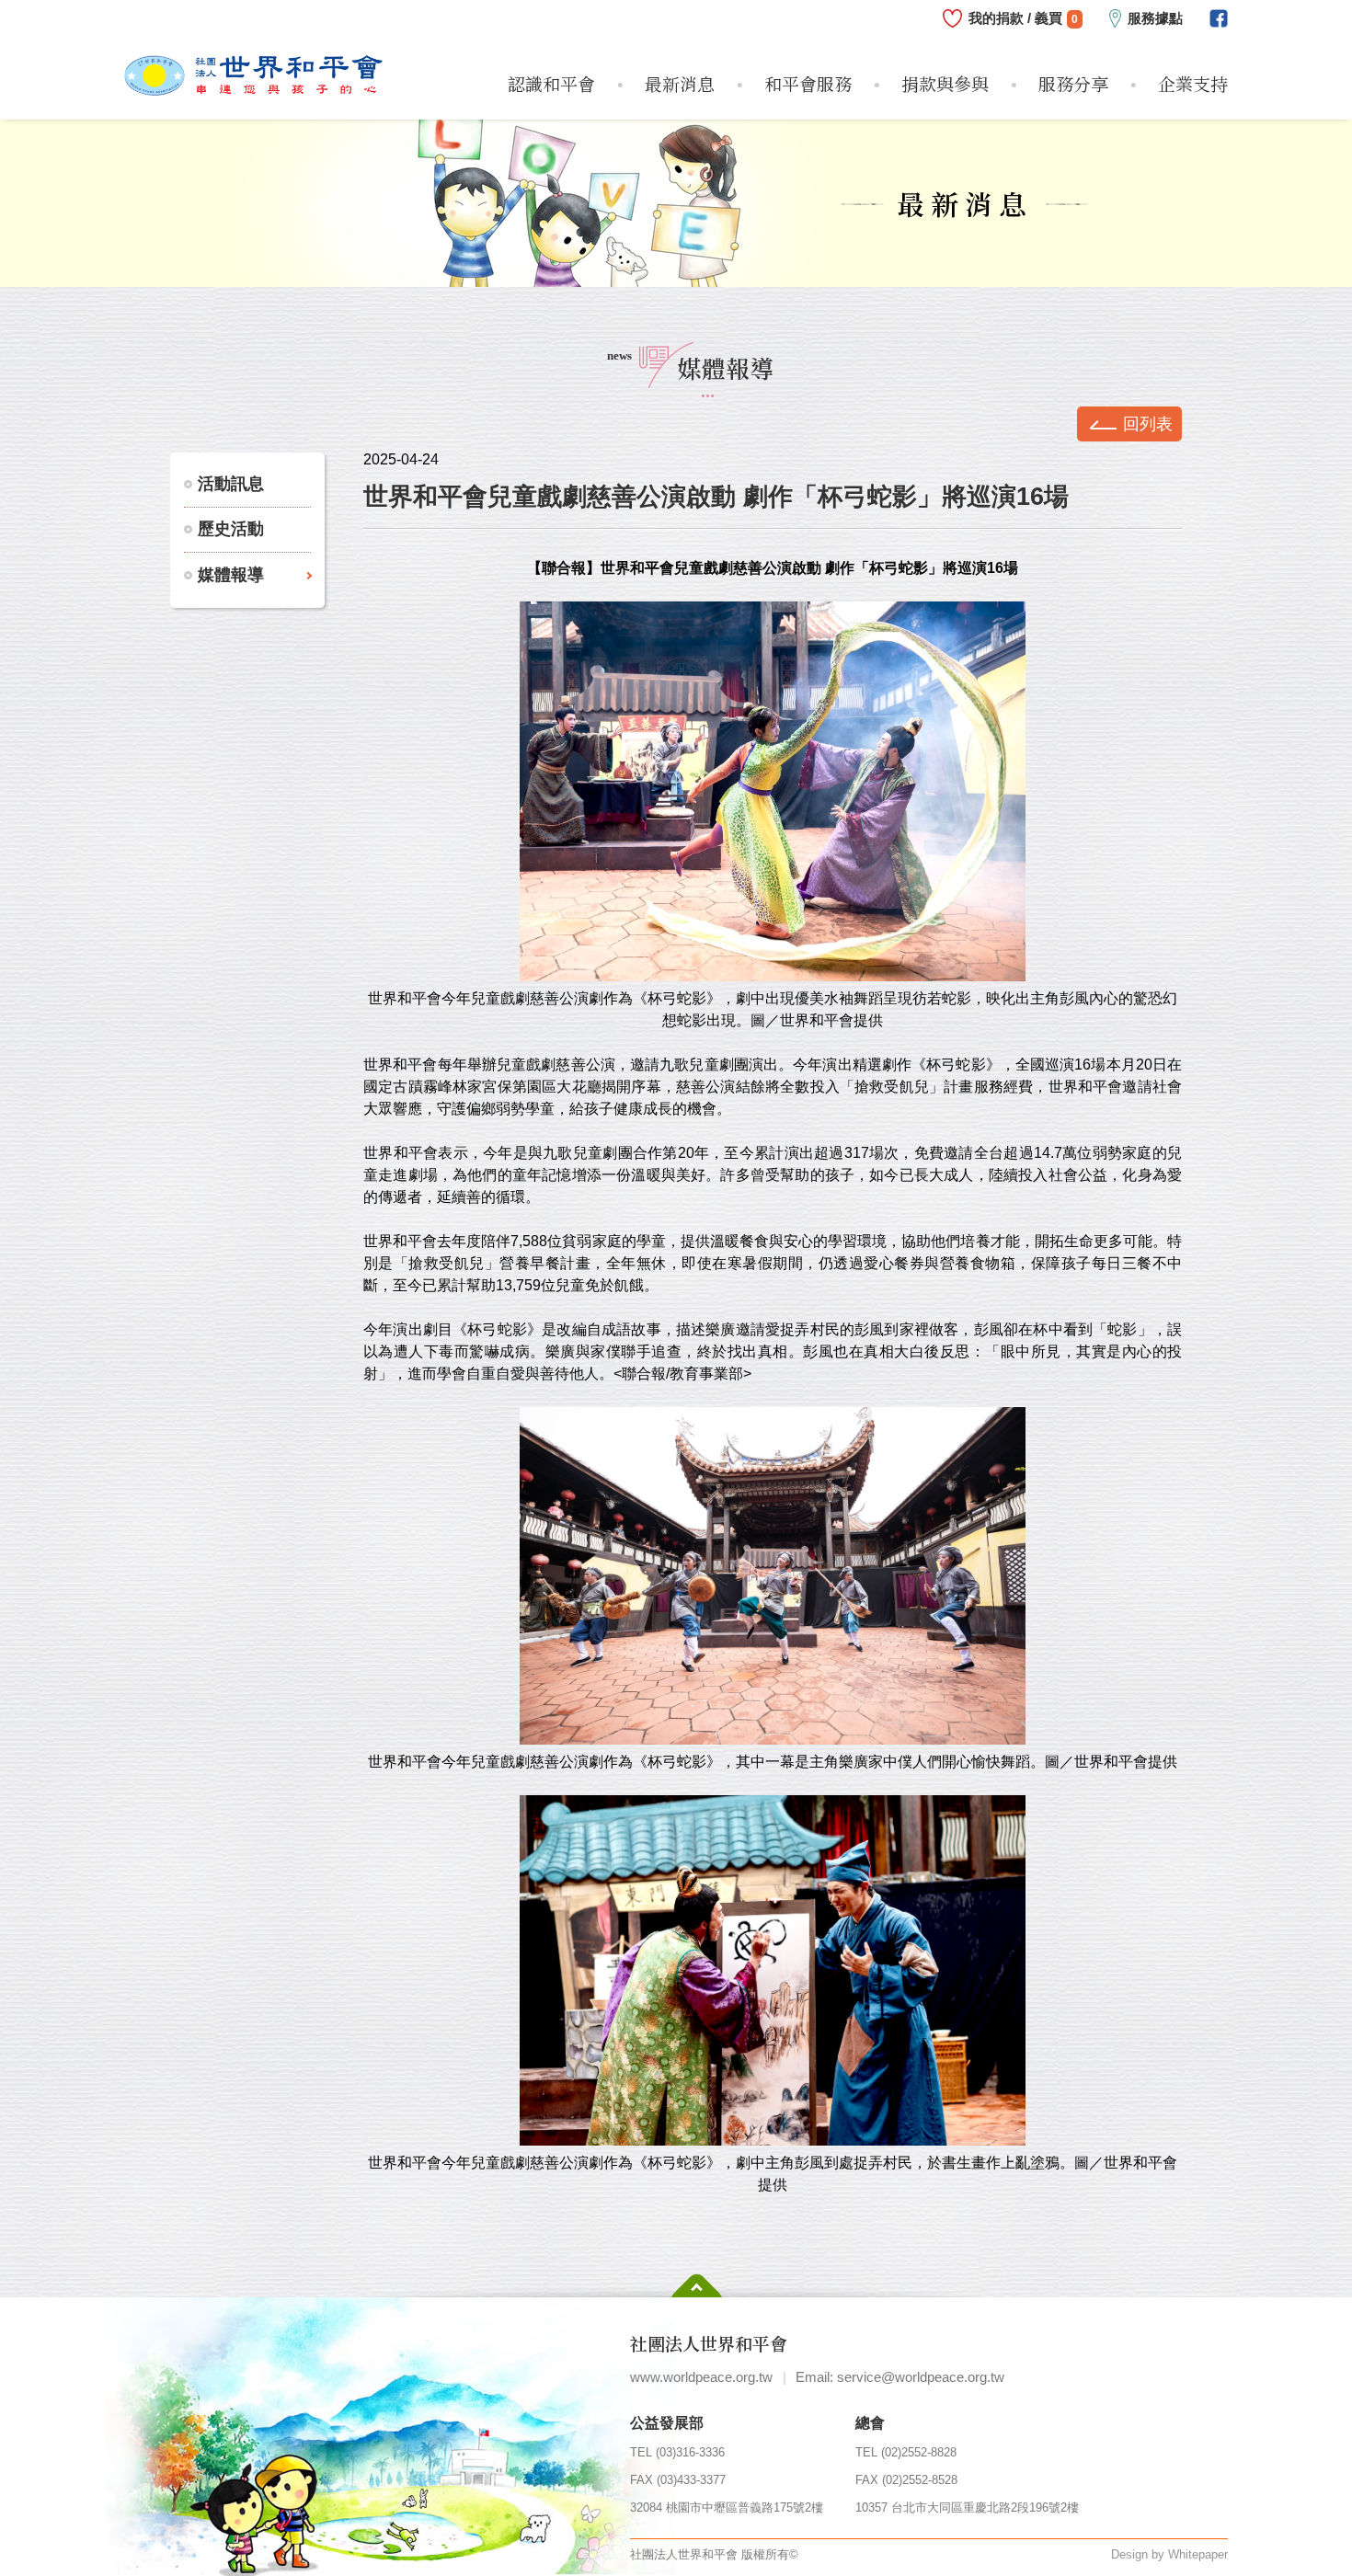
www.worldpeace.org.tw (701, 2377)
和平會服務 (808, 83)
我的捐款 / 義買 (1023, 18)
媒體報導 (231, 575)
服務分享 (1073, 83)
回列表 (1148, 424)
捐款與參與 (945, 83)
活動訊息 (231, 484)
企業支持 (1193, 83)
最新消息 (680, 83)
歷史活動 (231, 529)
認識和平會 (551, 83)
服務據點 (1155, 18)
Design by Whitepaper (1169, 2554)
